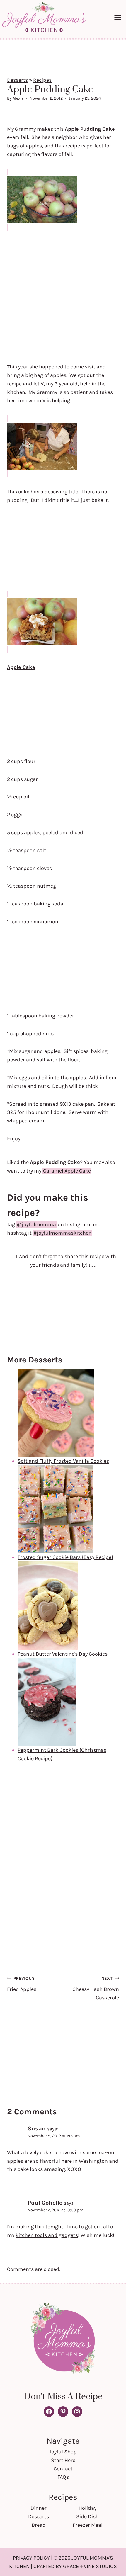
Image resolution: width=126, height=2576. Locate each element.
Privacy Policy (31, 2558)
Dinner (39, 2508)
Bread (39, 2525)
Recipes (42, 80)
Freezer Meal (88, 2525)
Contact (63, 2469)
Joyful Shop (63, 2452)
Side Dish (87, 2516)
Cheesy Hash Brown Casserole (96, 1988)
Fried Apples (22, 1984)
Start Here (63, 2460)
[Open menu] (119, 17)
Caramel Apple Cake (67, 1171)
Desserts (17, 80)
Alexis (18, 98)
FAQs (63, 2477)
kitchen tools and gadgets (47, 2235)
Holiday (87, 2508)
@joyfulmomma (36, 1224)
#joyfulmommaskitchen (63, 1233)
